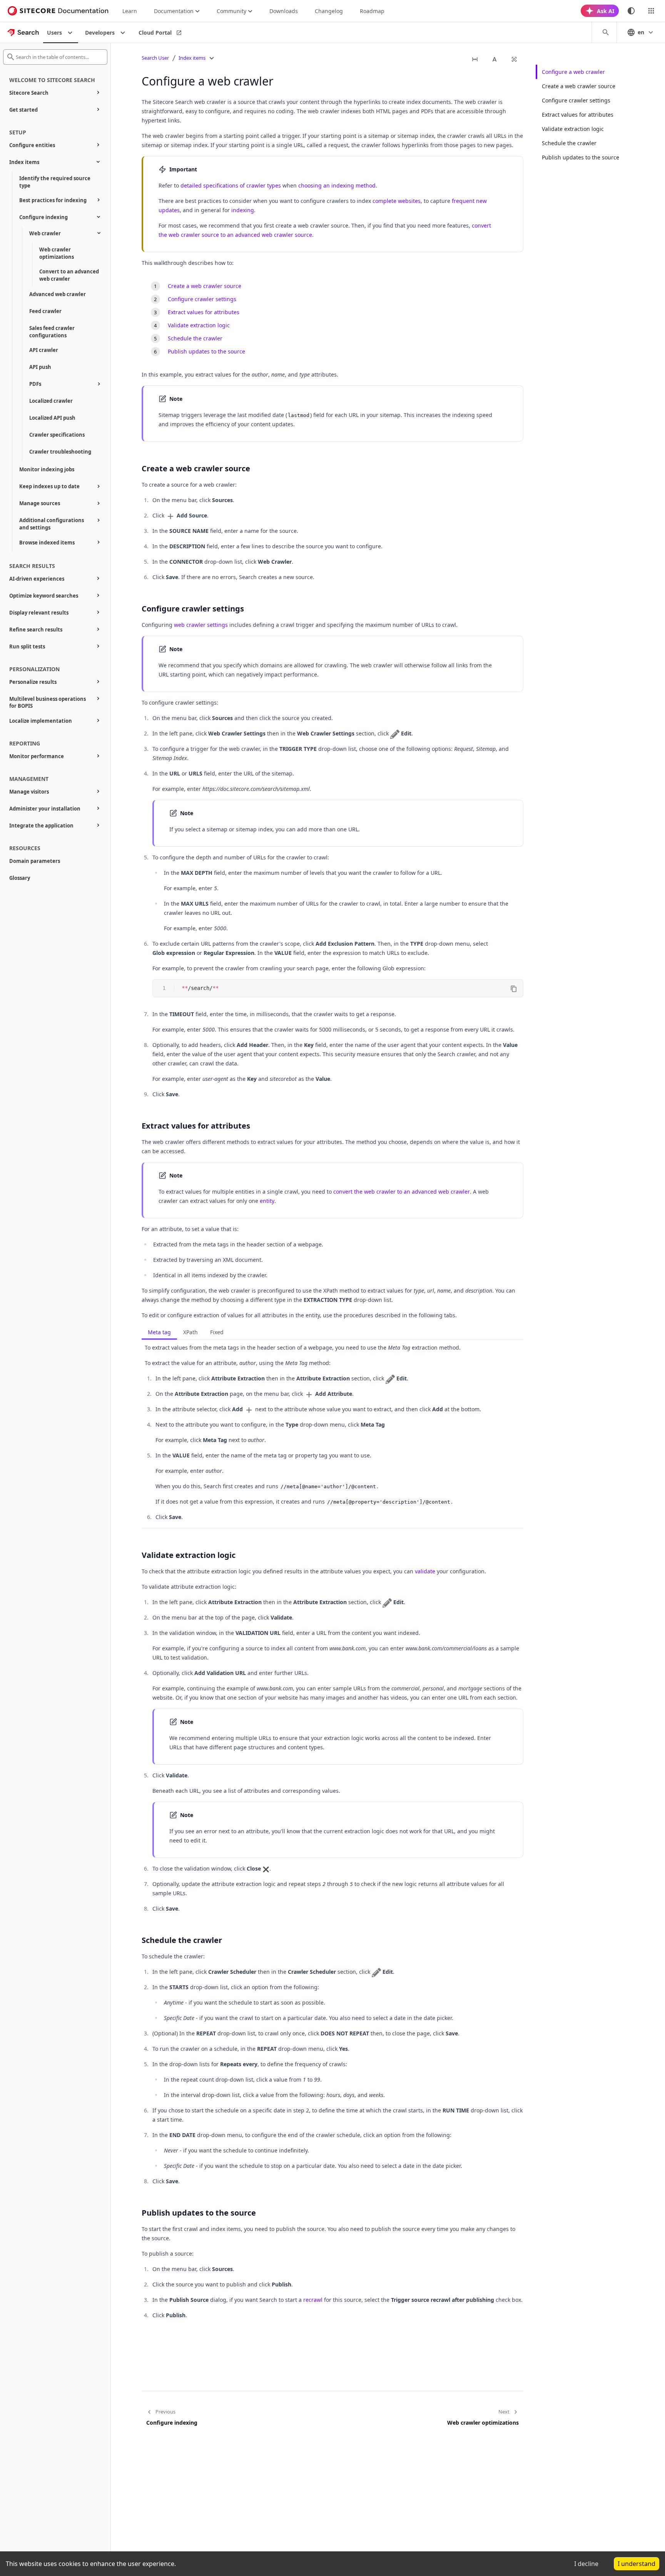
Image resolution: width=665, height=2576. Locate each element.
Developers (100, 33)
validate (425, 1571)
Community (231, 11)
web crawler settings (201, 625)
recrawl (313, 2300)
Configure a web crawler (573, 72)
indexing (243, 210)
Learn (130, 11)
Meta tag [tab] (159, 1332)
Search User (155, 58)
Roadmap (372, 11)
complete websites (397, 201)
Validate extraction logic (573, 129)
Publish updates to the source (581, 157)
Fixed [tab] (217, 1332)
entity (267, 1201)
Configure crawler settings (576, 100)
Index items (192, 58)
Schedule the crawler (569, 143)
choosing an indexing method (337, 185)
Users (54, 33)
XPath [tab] (190, 1332)
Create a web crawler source (579, 86)
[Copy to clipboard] (514, 989)
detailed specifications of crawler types (231, 185)
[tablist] (332, 1333)
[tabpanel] (332, 1435)
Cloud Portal (155, 33)
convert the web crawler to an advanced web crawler (402, 1192)
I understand (637, 2564)
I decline (586, 2564)
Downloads (284, 11)
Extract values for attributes (578, 115)
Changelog (329, 11)
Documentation (174, 11)
